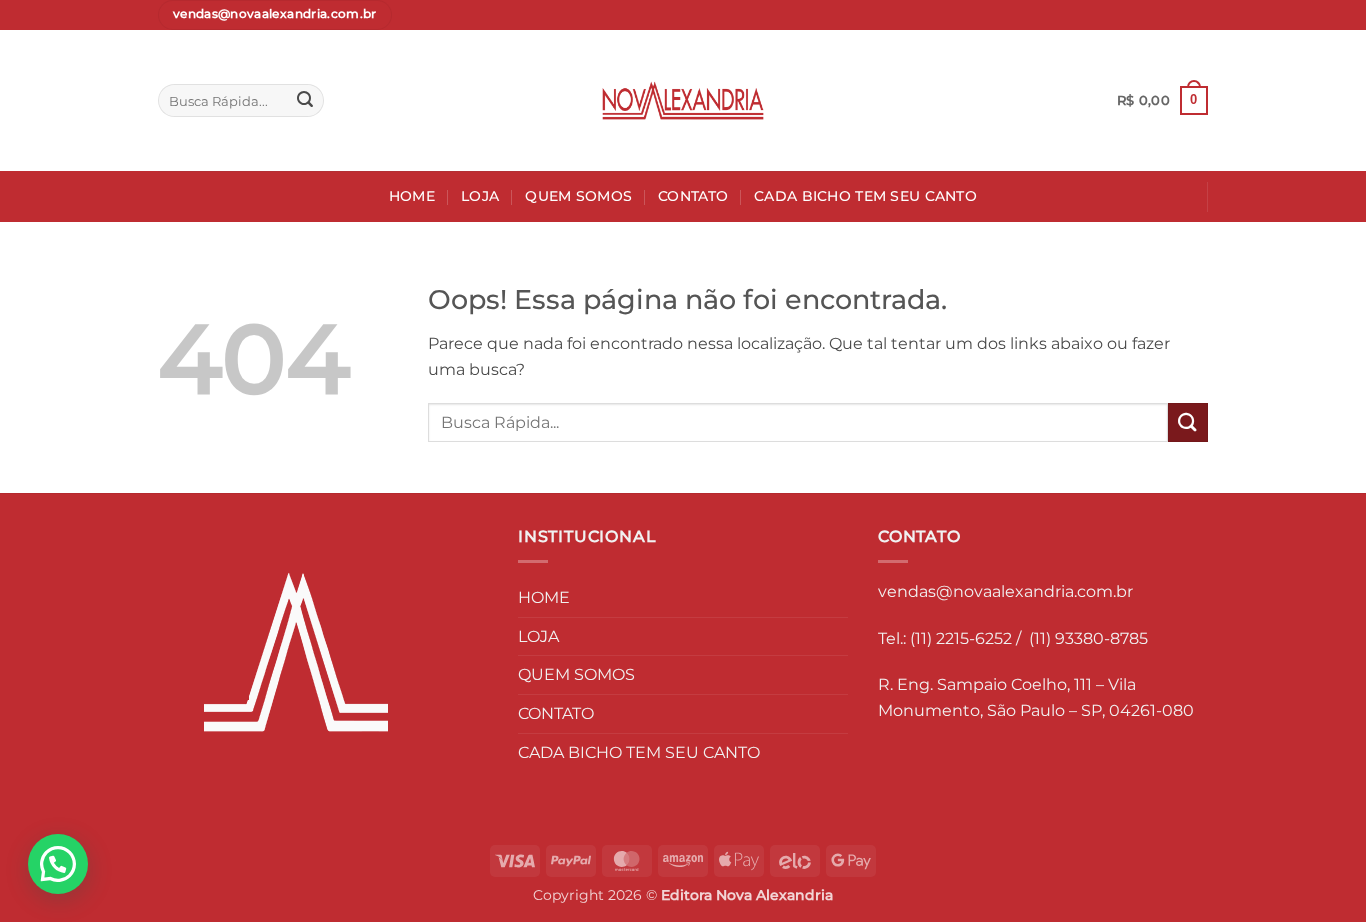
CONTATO (693, 196)
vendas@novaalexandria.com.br (1005, 591)
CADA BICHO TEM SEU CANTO (865, 196)
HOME (412, 196)
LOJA (480, 196)
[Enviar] (305, 101)
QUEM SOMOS (578, 196)
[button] (1162, 101)
